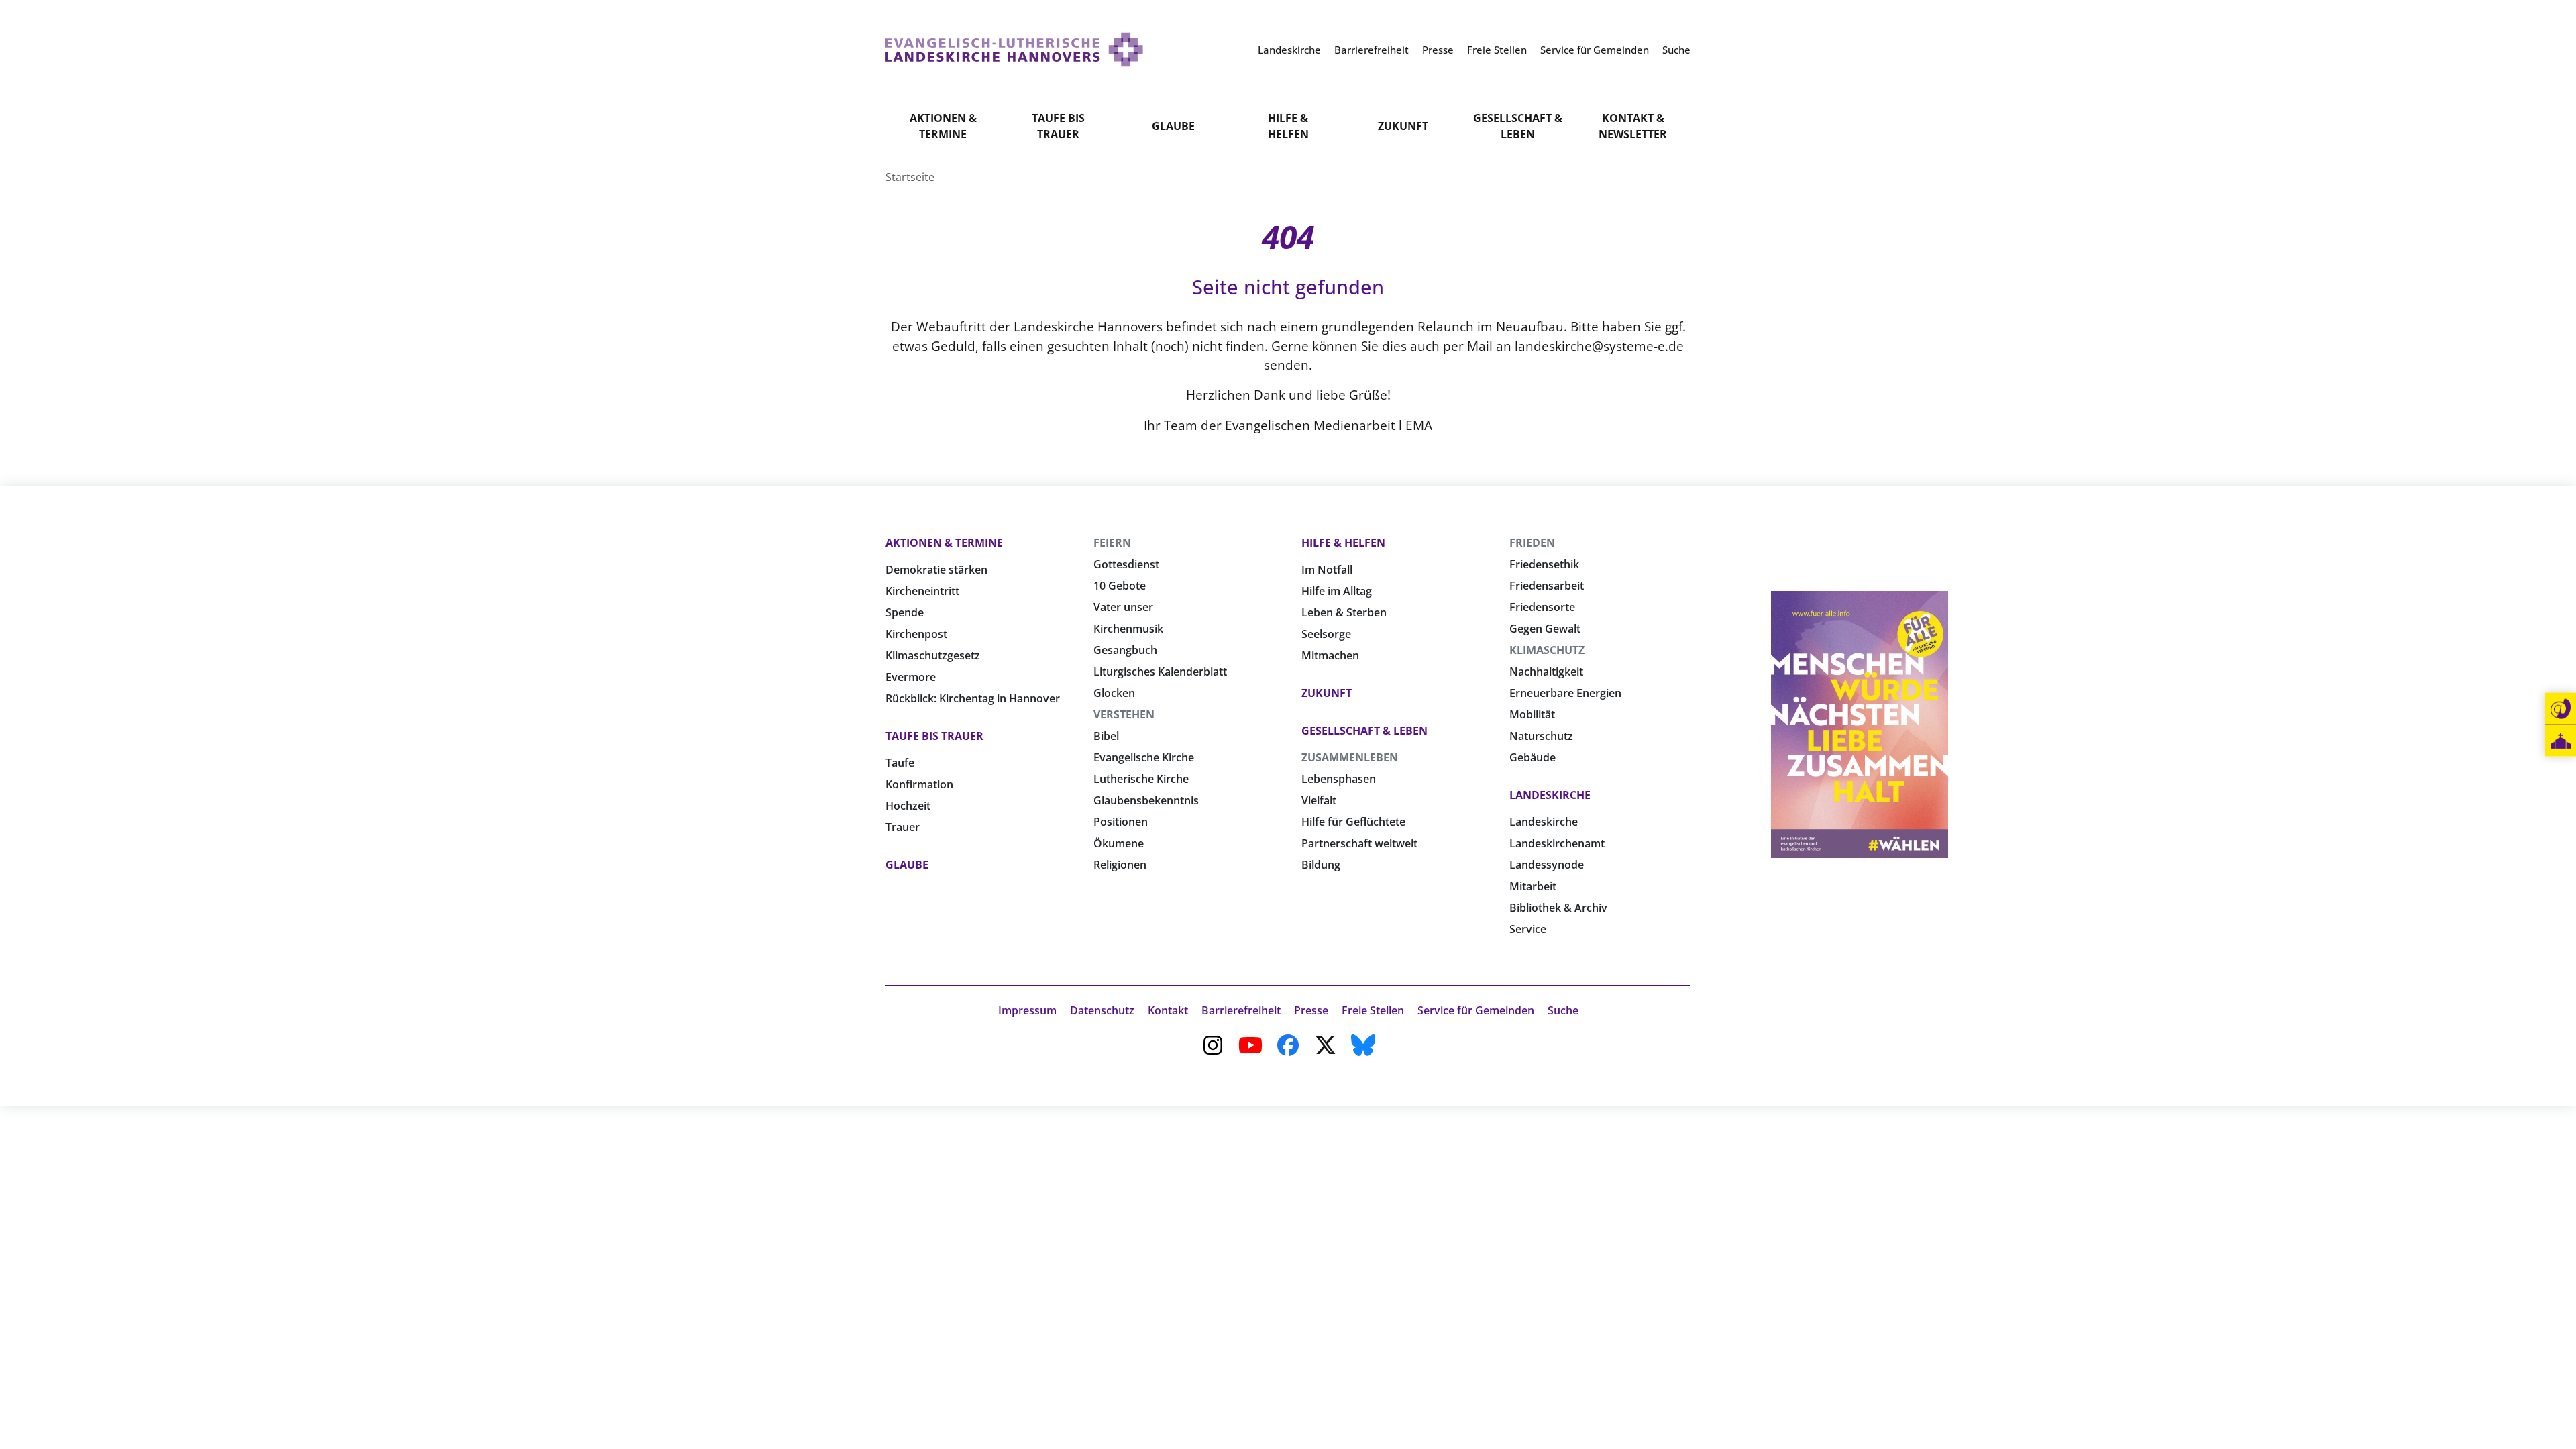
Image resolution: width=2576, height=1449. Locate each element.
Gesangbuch (1125, 650)
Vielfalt (1319, 800)
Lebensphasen (1339, 779)
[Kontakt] (2561, 709)
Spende (905, 612)
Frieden (1532, 543)
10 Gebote (1120, 586)
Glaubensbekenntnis (1146, 800)
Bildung (1321, 865)
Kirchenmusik (1128, 629)
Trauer (903, 827)
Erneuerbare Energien (1565, 693)
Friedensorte (1542, 607)
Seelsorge (1326, 634)
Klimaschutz (1547, 650)
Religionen (1120, 865)
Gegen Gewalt (1545, 629)
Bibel (1106, 736)
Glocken (1114, 693)
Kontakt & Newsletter (1633, 126)
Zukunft (1403, 126)
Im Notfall (1327, 570)
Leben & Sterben (1344, 612)
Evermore (911, 677)
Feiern (1112, 543)
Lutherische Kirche (1141, 779)
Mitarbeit (1533, 886)
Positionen (1121, 822)
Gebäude (1533, 757)
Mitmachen (1330, 655)
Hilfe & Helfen (1288, 126)
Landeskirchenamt (1557, 843)
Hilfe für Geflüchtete (1353, 822)
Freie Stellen (1373, 1010)
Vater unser (1123, 607)
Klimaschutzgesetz (933, 655)
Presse (1311, 1010)
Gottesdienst (1126, 564)
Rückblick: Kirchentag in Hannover (973, 698)
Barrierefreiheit (1241, 1010)
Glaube (1173, 126)
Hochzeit (908, 806)
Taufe (900, 763)
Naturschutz (1541, 736)
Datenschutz (1102, 1010)
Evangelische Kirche (1144, 757)
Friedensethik (1544, 564)
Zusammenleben (1350, 757)
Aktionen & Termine (943, 126)
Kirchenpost (916, 634)
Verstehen (1124, 714)
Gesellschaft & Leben (1518, 126)
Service (1528, 929)
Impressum (1027, 1010)
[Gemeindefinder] (2561, 741)
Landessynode (1547, 865)
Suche (1563, 1010)
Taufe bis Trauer (1058, 126)
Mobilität (1532, 714)
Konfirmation (919, 784)
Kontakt (1168, 1010)
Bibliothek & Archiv (1558, 908)
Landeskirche (1550, 795)
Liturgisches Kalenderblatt (1160, 672)
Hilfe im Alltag (1337, 591)
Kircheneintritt (922, 591)
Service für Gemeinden (1476, 1010)
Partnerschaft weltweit (1359, 843)
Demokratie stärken (936, 570)
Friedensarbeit (1547, 586)
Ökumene (1119, 843)
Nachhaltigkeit (1546, 672)
